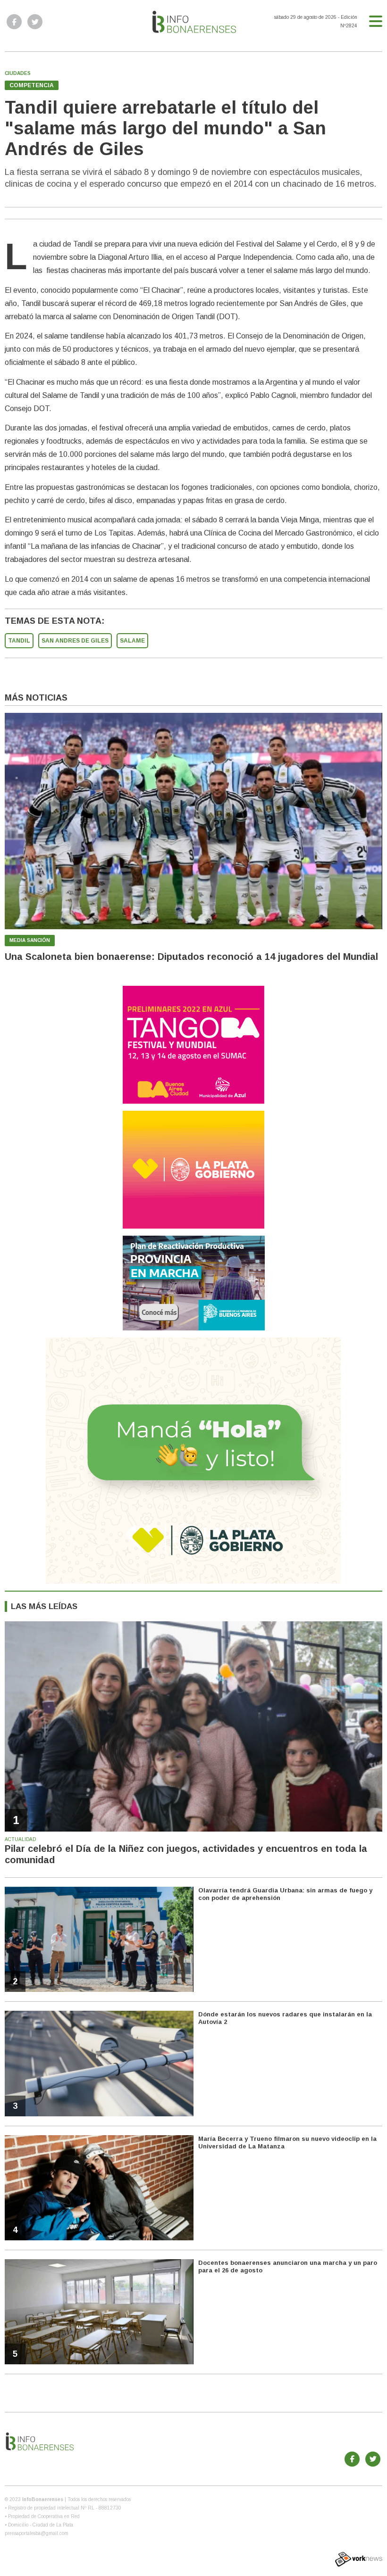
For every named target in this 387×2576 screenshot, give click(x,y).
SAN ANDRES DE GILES (75, 641)
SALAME (132, 641)
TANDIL (19, 641)
